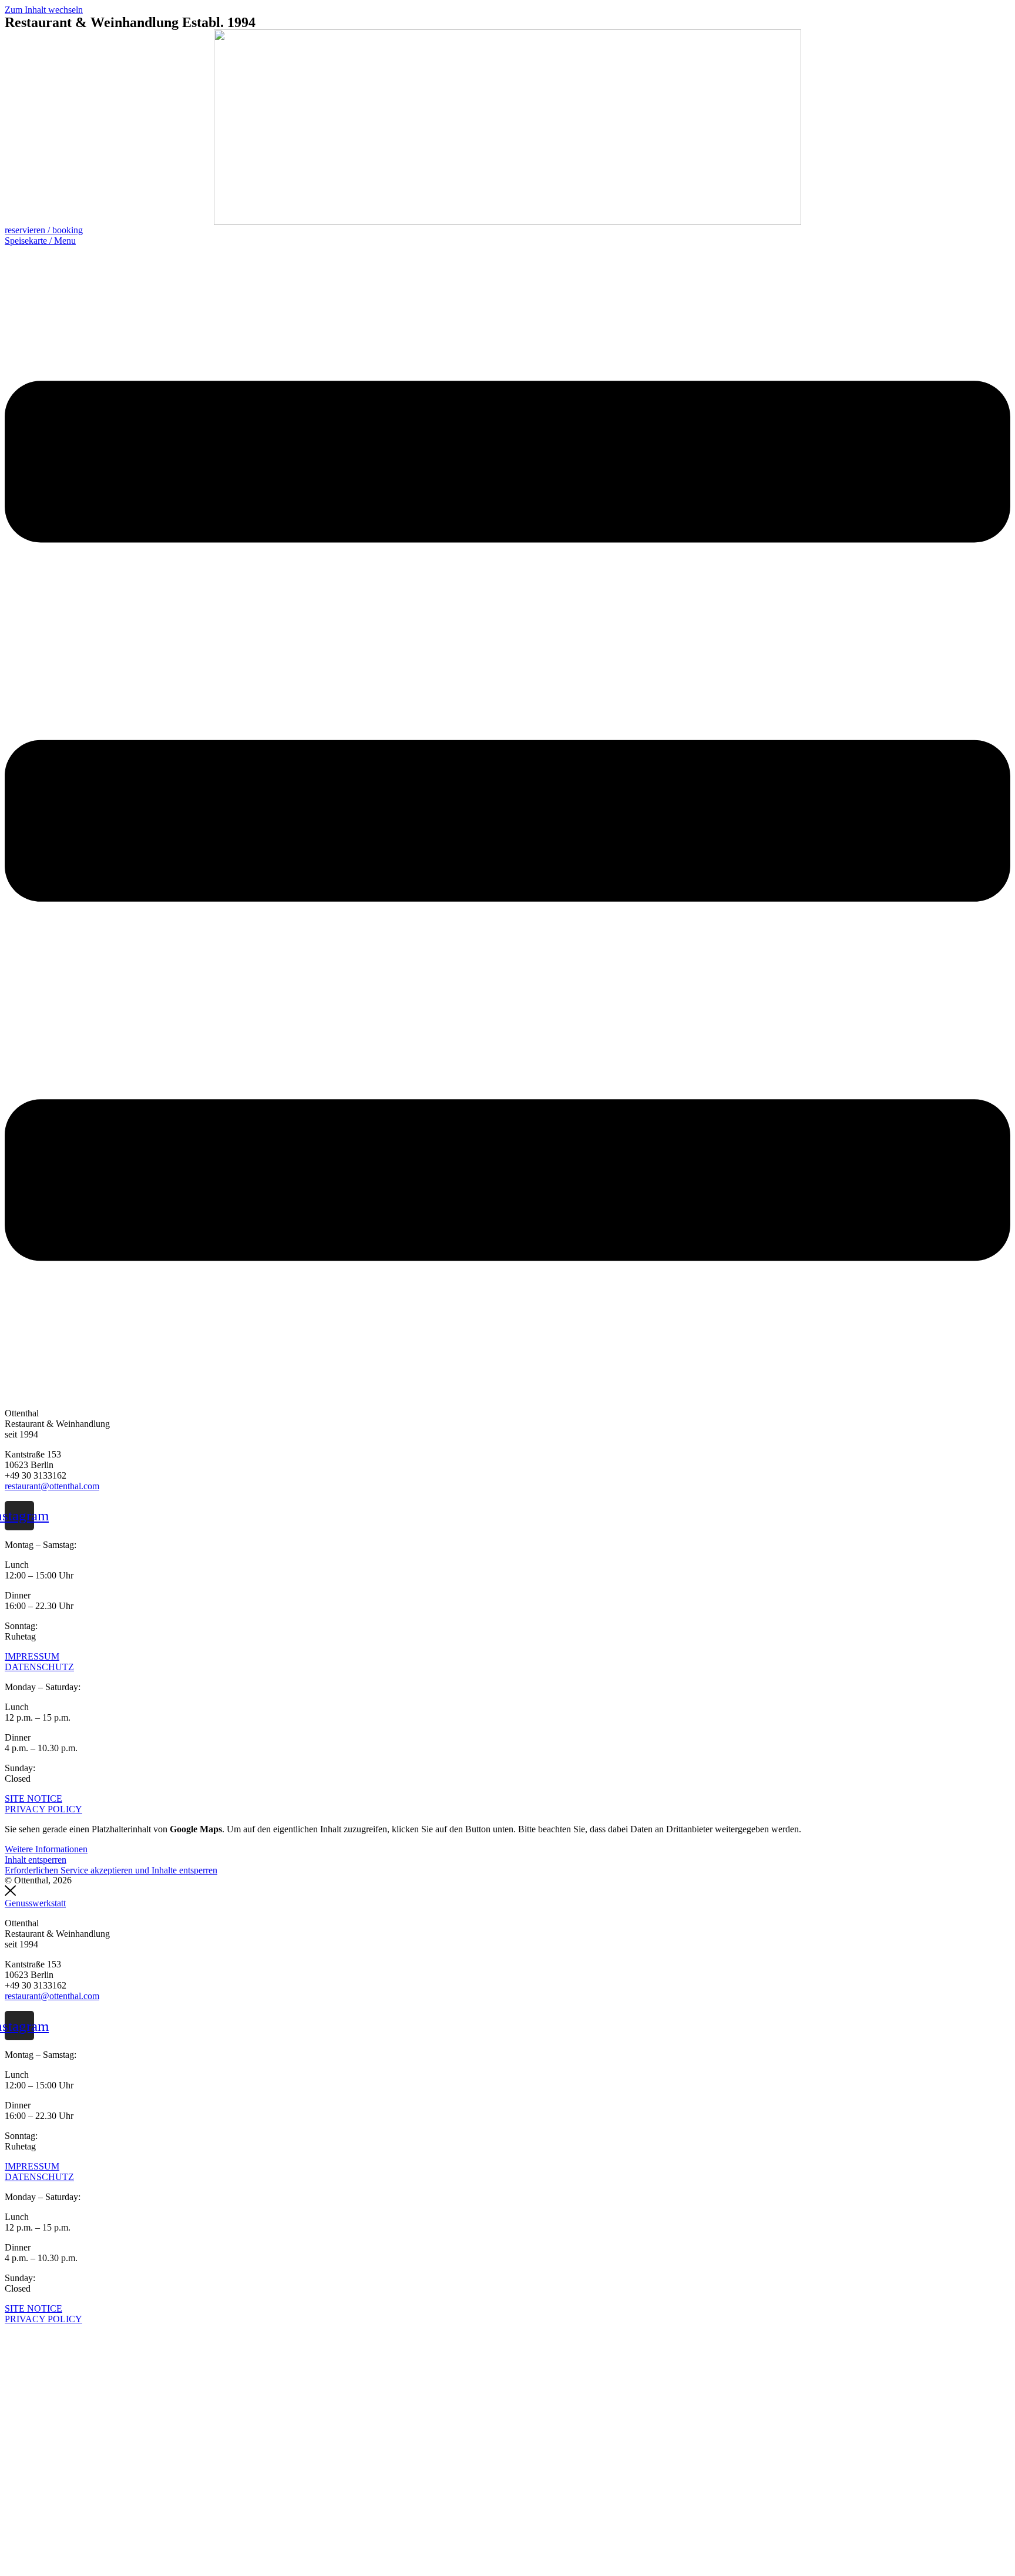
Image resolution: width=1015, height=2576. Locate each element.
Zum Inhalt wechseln (44, 10)
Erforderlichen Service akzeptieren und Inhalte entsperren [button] (111, 1870)
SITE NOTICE (33, 1799)
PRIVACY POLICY (43, 1809)
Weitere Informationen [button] (46, 1849)
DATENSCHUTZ (39, 1667)
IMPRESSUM (32, 1656)
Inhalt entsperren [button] (36, 1860)
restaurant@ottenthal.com (52, 1486)
